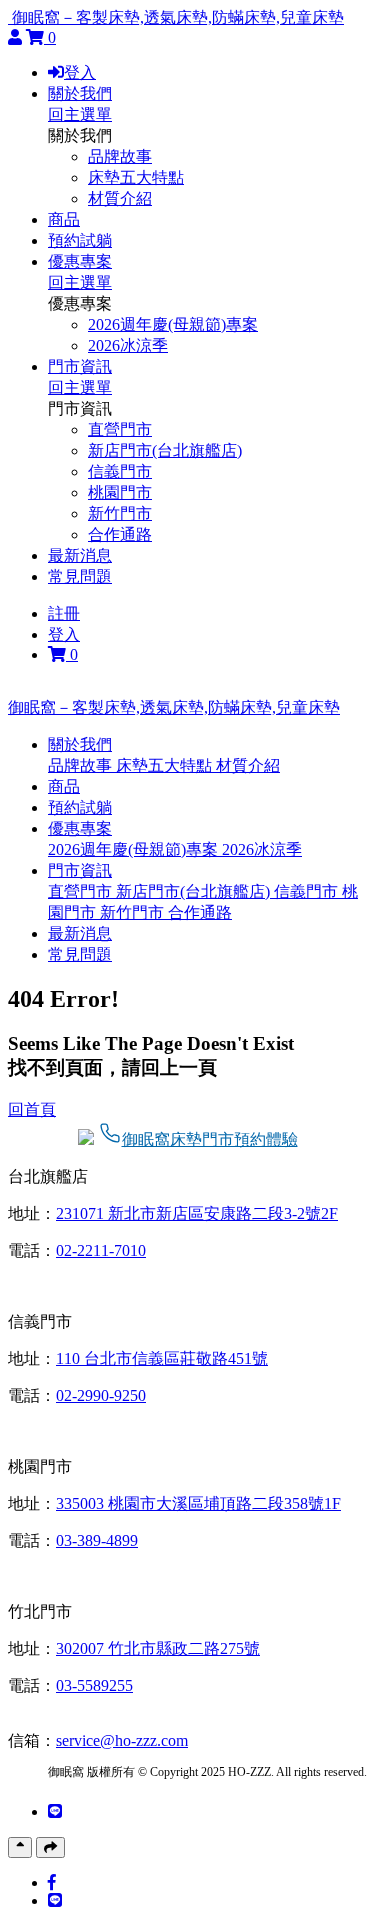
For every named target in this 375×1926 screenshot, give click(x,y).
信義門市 (120, 471)
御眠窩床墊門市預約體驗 (210, 1139)
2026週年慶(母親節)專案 (173, 324)
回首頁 (32, 1109)
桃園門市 (120, 492)
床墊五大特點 (136, 177)
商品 (64, 219)
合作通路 (120, 534)
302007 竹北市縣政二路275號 (158, 1648)
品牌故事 (120, 156)
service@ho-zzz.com (122, 1740)
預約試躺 (80, 240)
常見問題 (80, 576)
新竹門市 (120, 513)
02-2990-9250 (101, 1395)
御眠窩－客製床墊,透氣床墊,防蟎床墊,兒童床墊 (178, 17)
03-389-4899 (97, 1540)
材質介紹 (120, 198)
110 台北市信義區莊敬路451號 (162, 1358)
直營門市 (120, 429)
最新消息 (80, 555)
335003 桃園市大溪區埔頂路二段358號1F (198, 1503)
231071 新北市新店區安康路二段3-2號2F (197, 1213)
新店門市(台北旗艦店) (165, 450)
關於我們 (80, 93)
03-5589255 (94, 1685)
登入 (80, 72)
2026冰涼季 (128, 345)
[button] (80, 744)
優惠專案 (80, 261)
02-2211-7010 (101, 1250)
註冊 (64, 613)
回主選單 (80, 114)
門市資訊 (80, 366)
